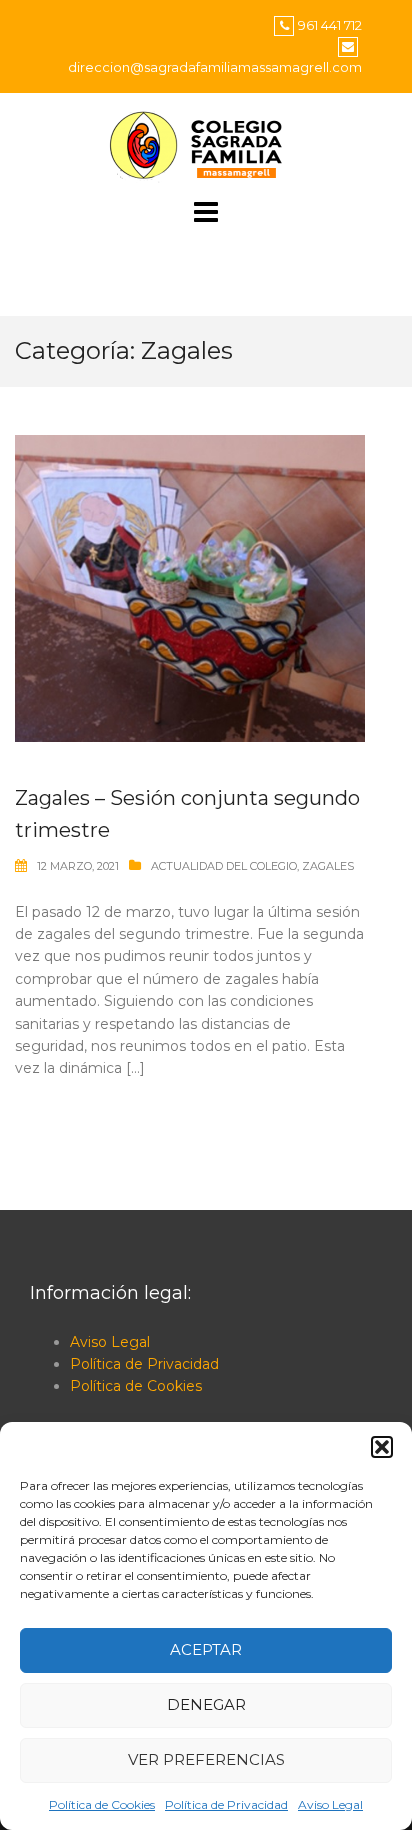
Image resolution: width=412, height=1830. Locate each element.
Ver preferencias (206, 1759)
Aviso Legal (330, 1804)
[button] (382, 1447)
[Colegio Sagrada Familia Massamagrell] (206, 145)
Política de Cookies (102, 1804)
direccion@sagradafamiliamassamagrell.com (215, 67)
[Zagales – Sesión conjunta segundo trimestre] (190, 587)
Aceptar (206, 1649)
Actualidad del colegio (224, 866)
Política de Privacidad (226, 1804)
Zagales (328, 866)
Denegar (206, 1704)
